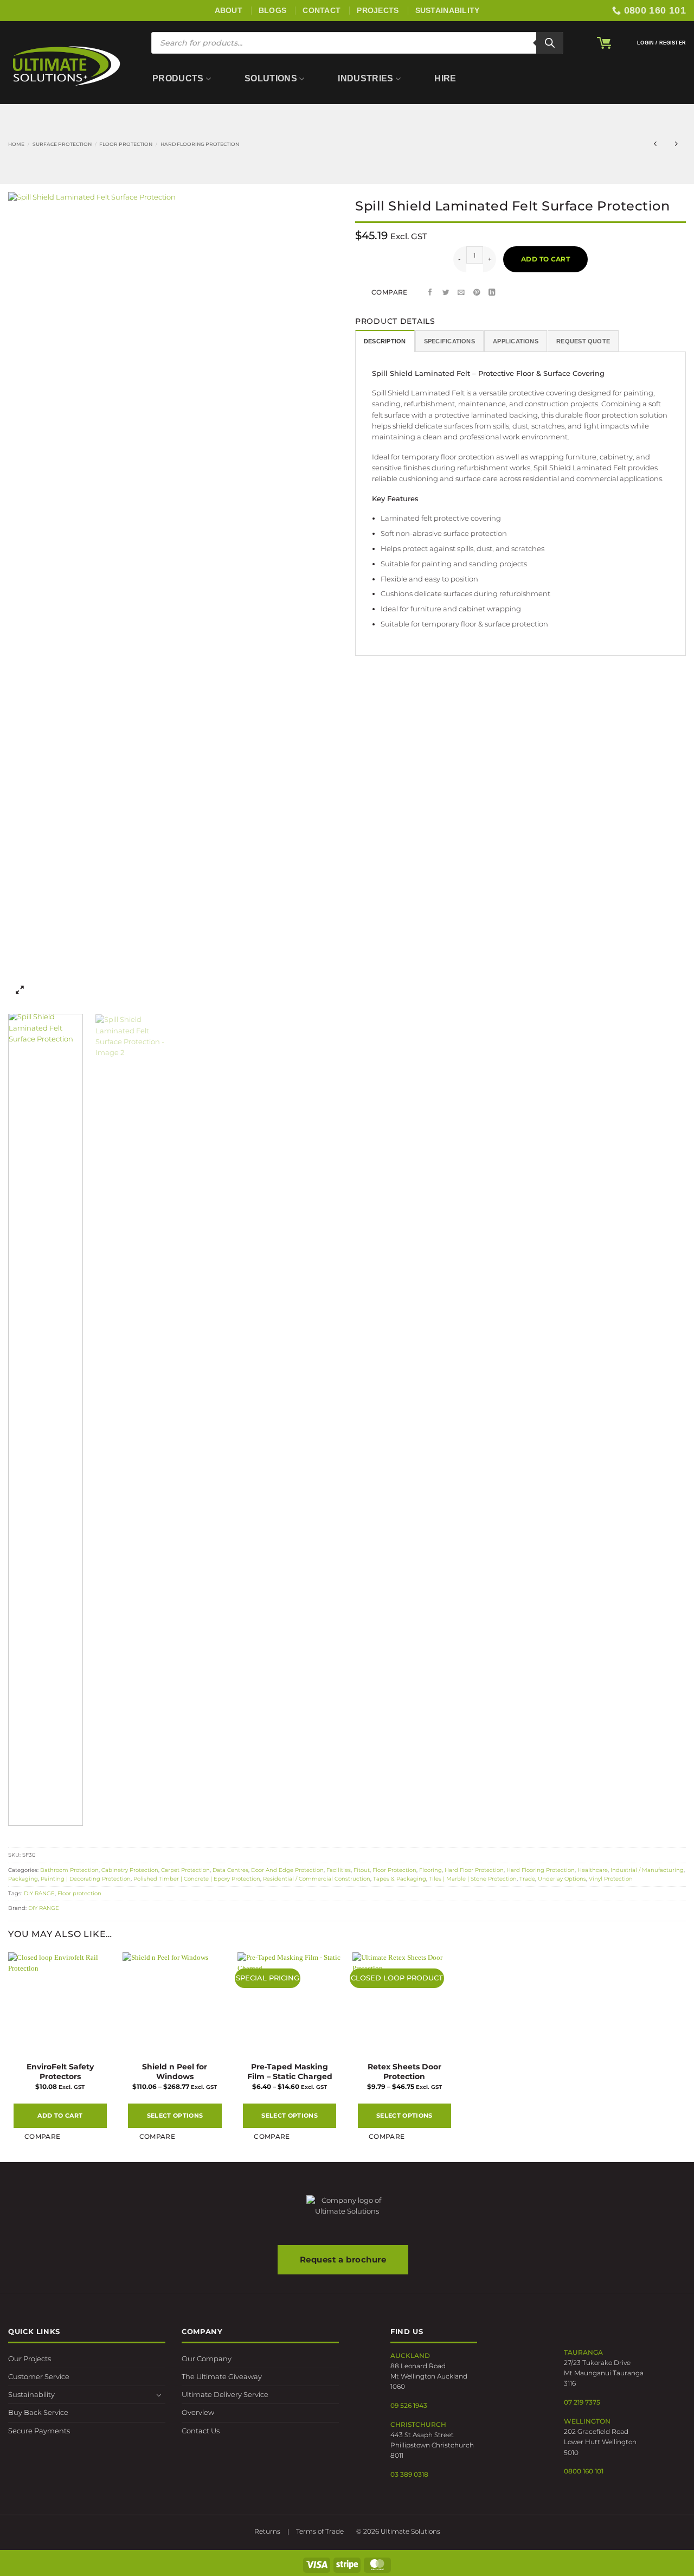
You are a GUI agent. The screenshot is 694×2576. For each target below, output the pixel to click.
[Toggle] (159, 2395)
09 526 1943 (409, 2405)
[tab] (385, 341)
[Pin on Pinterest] (477, 293)
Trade (527, 1879)
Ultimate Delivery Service (225, 2395)
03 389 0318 (409, 2474)
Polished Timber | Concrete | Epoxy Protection (197, 1879)
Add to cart (545, 259)
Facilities (339, 1870)
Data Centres (230, 1870)
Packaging (23, 1879)
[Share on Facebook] (430, 293)
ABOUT (229, 10)
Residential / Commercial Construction (317, 1879)
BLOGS (272, 10)
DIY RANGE (39, 1893)
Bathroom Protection (69, 1870)
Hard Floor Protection (474, 1870)
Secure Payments (39, 2431)
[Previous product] (676, 144)
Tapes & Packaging (400, 1879)
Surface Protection (62, 144)
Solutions (271, 78)
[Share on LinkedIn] (492, 293)
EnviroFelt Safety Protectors (60, 2072)
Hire (445, 78)
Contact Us (201, 2431)
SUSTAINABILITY (448, 10)
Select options (175, 2115)
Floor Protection (126, 144)
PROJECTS (378, 10)
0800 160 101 (584, 2471)
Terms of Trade (320, 2531)
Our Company (207, 2359)
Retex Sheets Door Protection (404, 2072)
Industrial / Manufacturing (647, 1870)
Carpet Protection (185, 1870)
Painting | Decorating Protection (86, 1879)
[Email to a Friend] (461, 293)
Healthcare (593, 1870)
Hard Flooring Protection (200, 144)
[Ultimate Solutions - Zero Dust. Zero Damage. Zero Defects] (66, 65)
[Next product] (655, 144)
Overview (198, 2412)
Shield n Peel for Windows (175, 2072)
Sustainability (31, 2395)
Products (178, 78)
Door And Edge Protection (287, 1870)
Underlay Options (562, 1879)
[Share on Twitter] (446, 293)
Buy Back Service (38, 2412)
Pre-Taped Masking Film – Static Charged (290, 2072)
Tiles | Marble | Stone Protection (473, 1879)
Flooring (430, 1870)
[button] (604, 43)
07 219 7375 (582, 2402)
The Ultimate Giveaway (222, 2377)
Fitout (362, 1870)
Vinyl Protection (611, 1879)
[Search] (550, 43)
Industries (365, 78)
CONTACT (322, 10)
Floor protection (79, 1893)
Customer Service (39, 2377)
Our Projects (30, 2359)
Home (16, 144)
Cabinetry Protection (130, 1870)
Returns (267, 2531)
